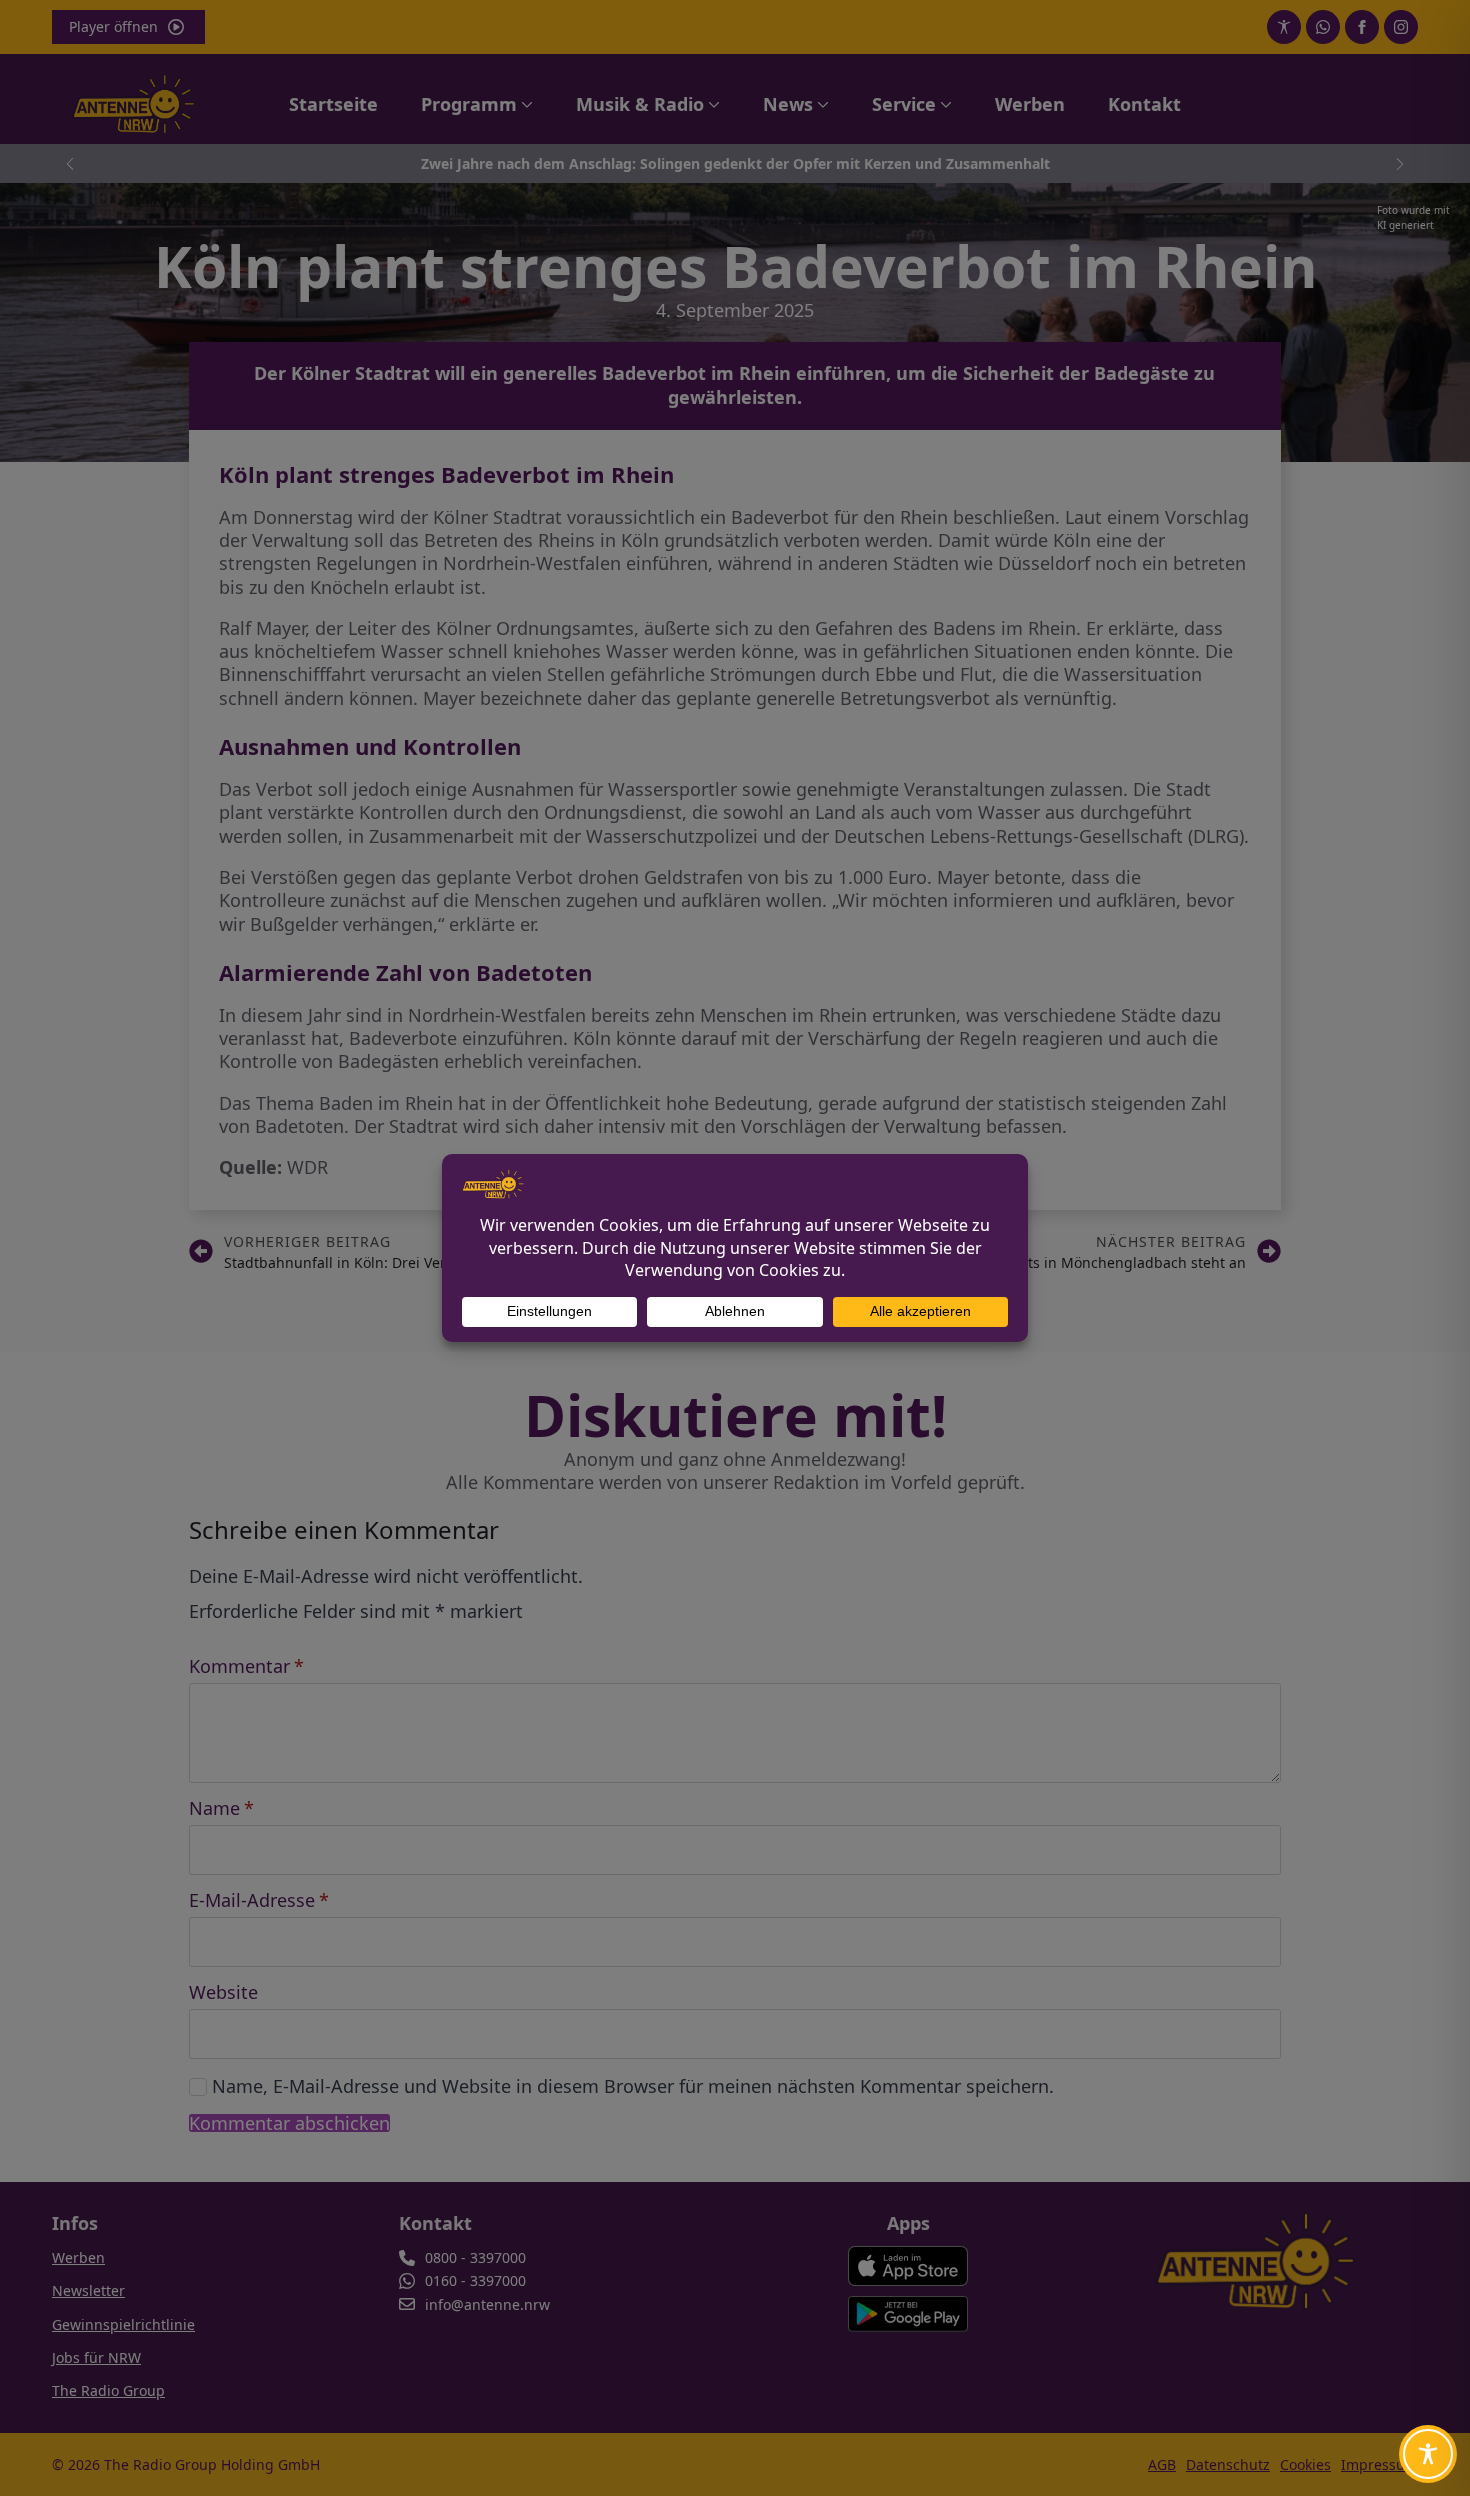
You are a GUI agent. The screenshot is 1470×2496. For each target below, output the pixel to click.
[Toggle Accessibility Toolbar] (1428, 2454)
